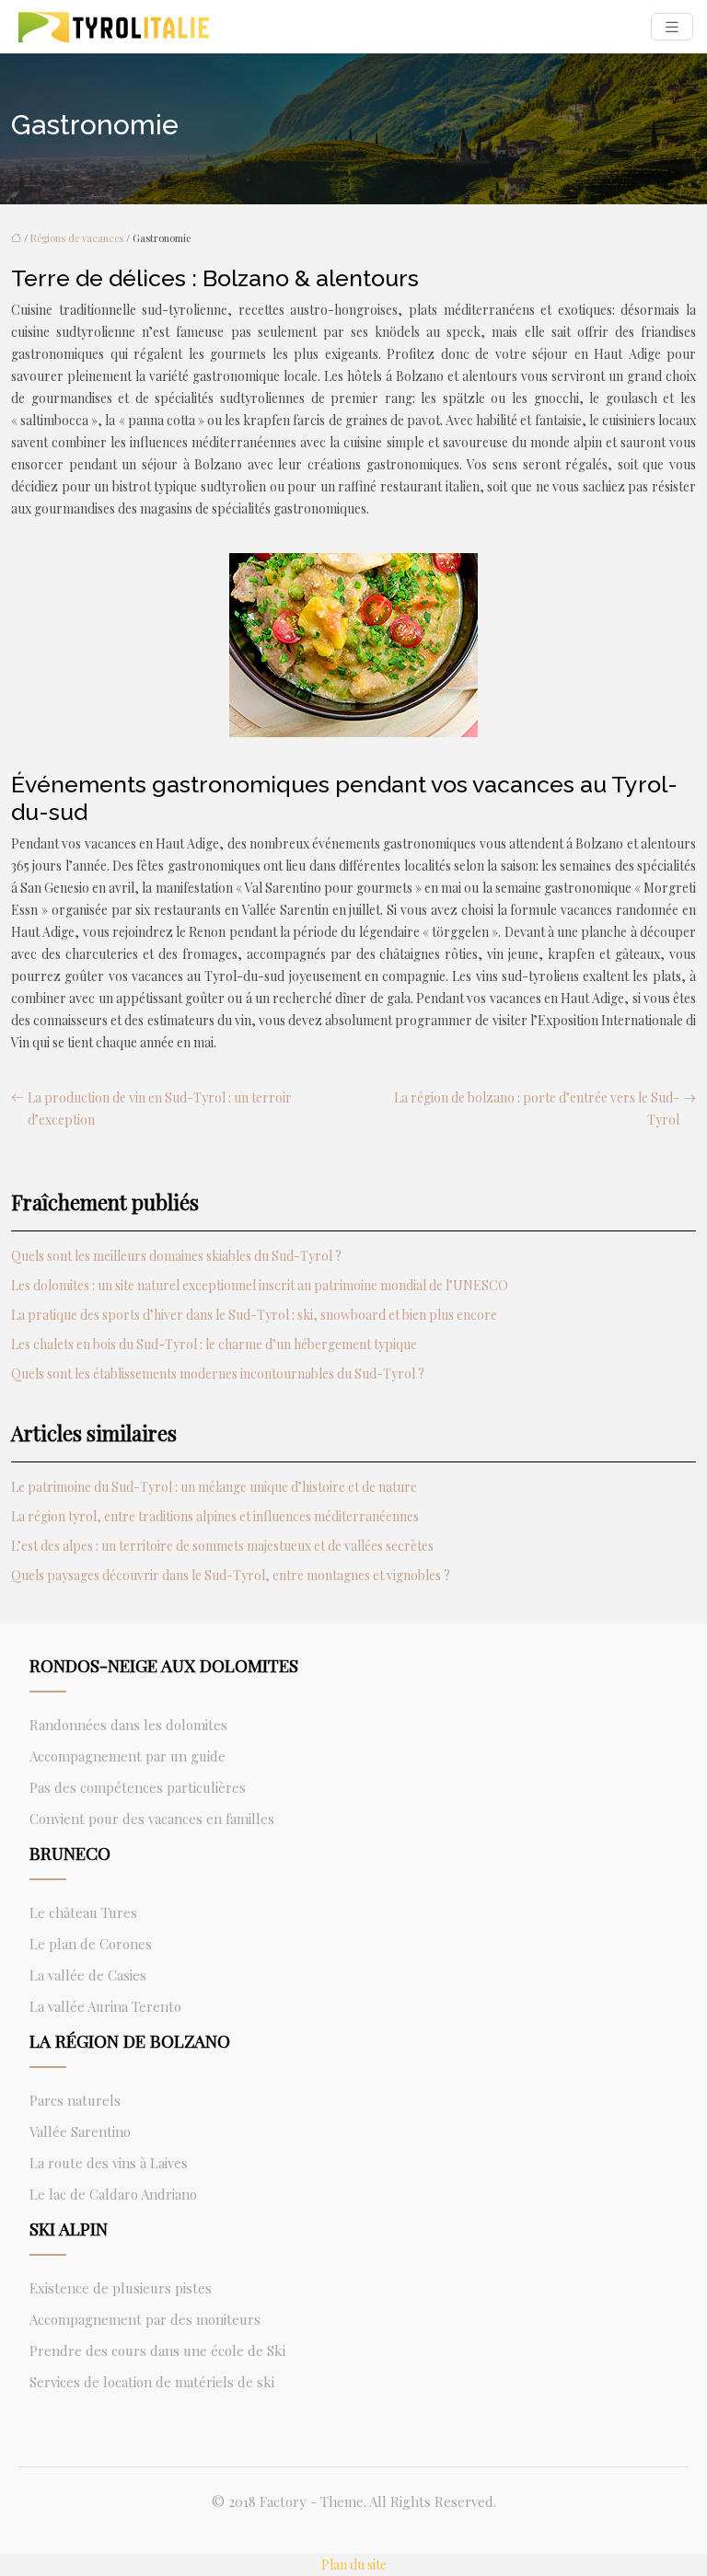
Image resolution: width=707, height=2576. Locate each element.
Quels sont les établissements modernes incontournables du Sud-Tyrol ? (218, 1374)
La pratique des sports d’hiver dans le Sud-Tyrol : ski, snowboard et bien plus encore (254, 1315)
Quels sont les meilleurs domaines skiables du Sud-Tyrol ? (176, 1256)
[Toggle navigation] (672, 27)
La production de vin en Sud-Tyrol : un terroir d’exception (160, 1109)
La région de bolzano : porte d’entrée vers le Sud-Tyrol (537, 1109)
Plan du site (354, 2564)
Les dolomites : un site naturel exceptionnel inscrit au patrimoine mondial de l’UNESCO (260, 1285)
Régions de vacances (77, 238)
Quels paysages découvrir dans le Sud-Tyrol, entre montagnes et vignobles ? (231, 1575)
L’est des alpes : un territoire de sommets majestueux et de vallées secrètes (222, 1546)
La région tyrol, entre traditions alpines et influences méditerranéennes (215, 1516)
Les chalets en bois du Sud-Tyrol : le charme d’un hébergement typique (214, 1344)
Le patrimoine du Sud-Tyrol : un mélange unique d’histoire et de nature (214, 1487)
